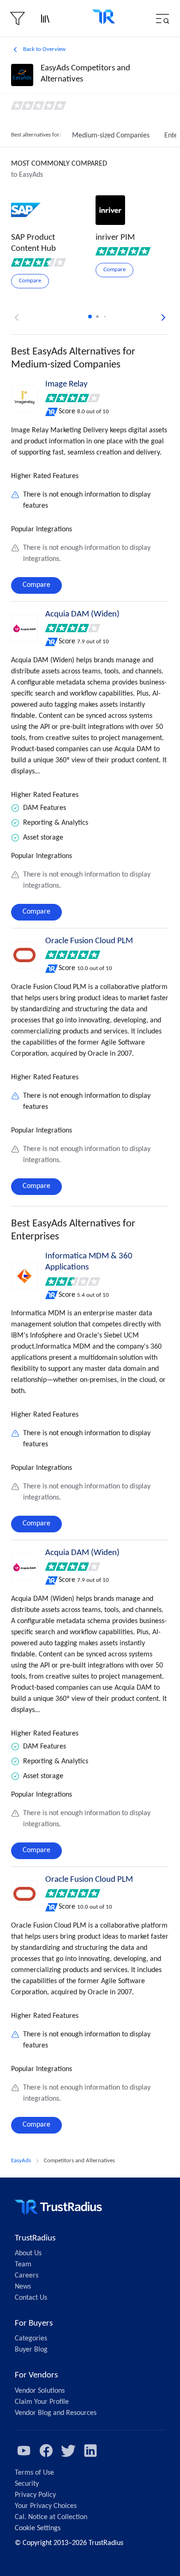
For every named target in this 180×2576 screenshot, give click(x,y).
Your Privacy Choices (46, 2506)
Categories (31, 2339)
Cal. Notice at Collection (51, 2517)
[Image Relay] (24, 398)
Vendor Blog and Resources (56, 2413)
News (23, 2287)
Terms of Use (34, 2473)
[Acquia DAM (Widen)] (24, 628)
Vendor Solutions (40, 2391)
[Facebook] (46, 2451)
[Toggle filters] (18, 19)
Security (27, 2484)
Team (23, 2265)
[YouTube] (24, 2451)
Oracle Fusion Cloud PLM (89, 941)
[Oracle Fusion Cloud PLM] (24, 955)
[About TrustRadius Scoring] (52, 412)
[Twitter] (68, 2451)
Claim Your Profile (42, 2402)
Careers (27, 2276)
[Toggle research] (45, 19)
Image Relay (66, 384)
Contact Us (31, 2298)
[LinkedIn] (90, 2451)
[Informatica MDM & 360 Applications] (24, 1276)
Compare (36, 585)
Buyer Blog (31, 2350)
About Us (28, 2253)
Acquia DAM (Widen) (82, 614)
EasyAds (21, 2161)
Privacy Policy (35, 2495)
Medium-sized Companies (111, 136)
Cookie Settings (38, 2528)
